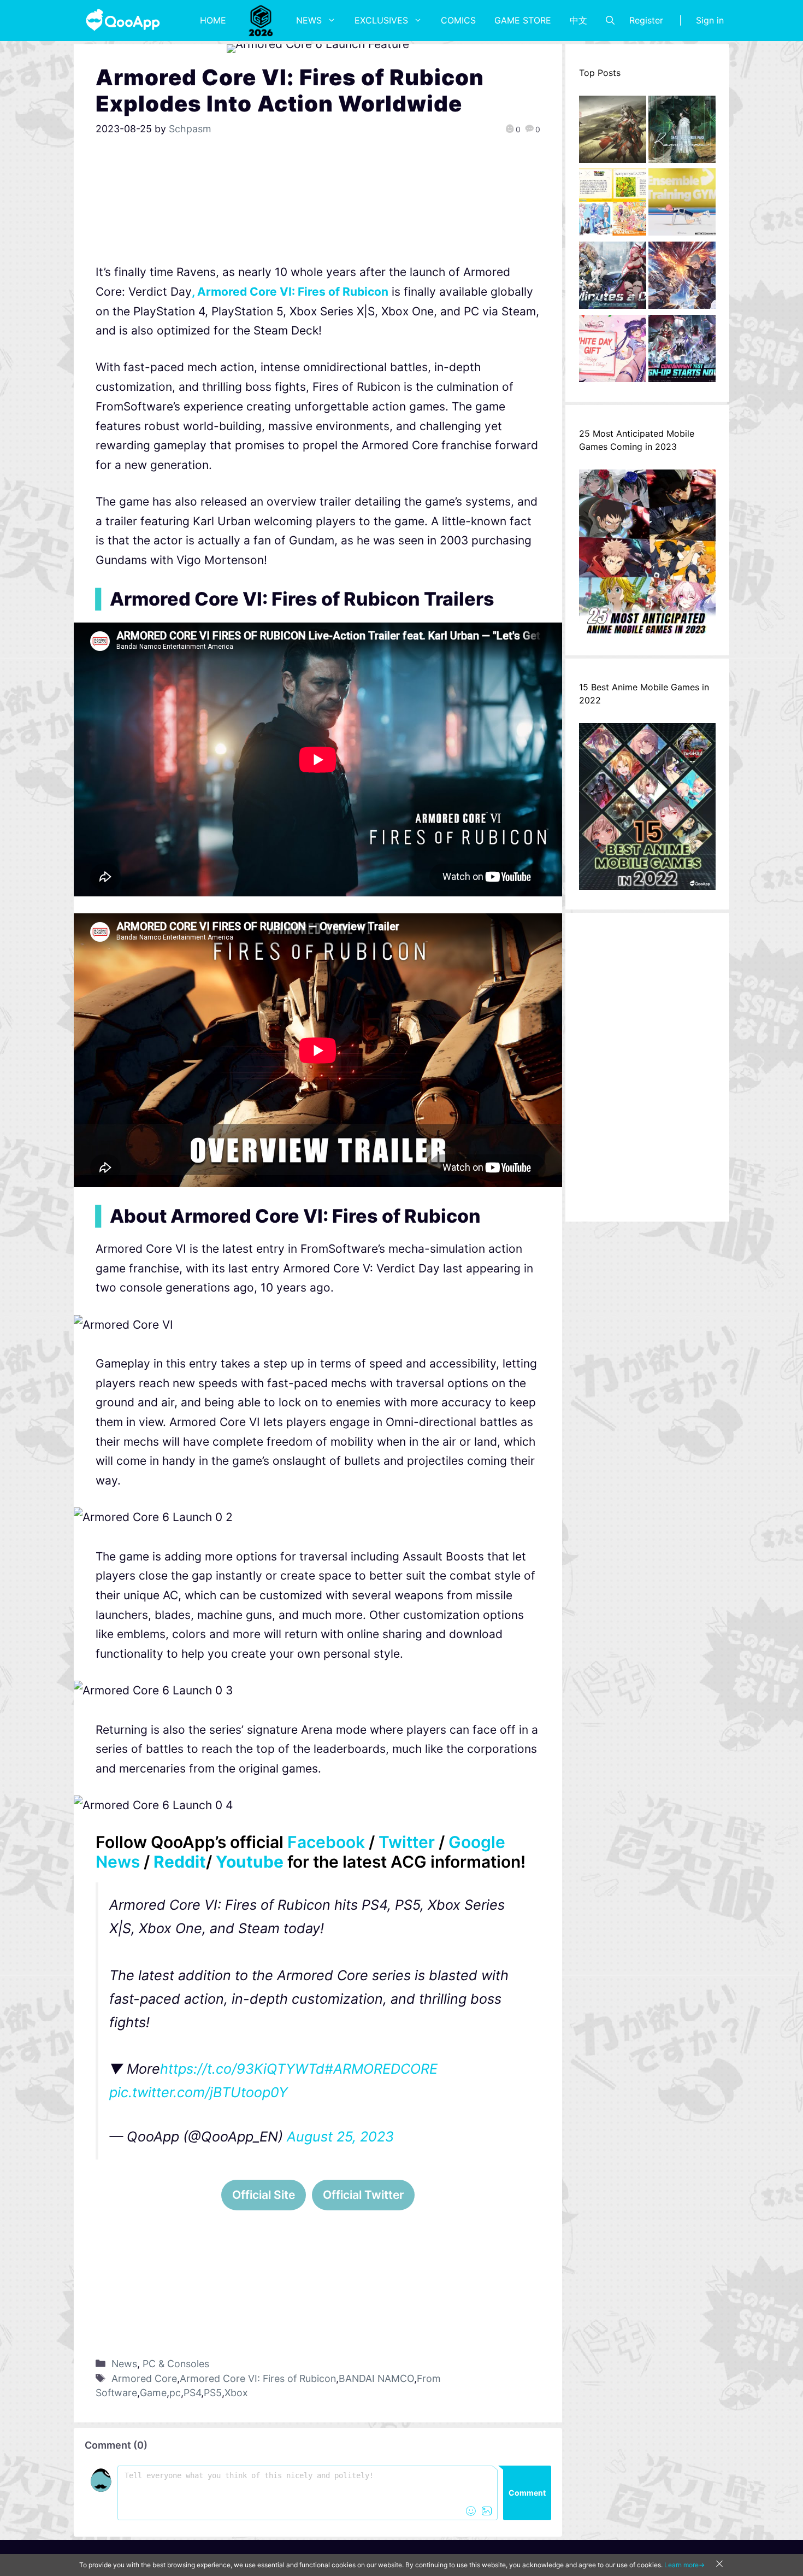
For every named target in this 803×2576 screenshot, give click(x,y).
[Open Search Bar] (610, 20)
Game (153, 2393)
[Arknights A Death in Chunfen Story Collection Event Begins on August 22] (613, 132)
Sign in (710, 20)
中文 (578, 20)
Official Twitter (363, 2195)
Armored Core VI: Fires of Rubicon (258, 2378)
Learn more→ (684, 2565)
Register (646, 20)
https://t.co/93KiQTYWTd (242, 2069)
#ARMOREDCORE (381, 2069)
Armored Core (144, 2378)
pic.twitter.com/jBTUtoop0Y (199, 2092)
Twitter (407, 1842)
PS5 (213, 2393)
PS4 (192, 2393)
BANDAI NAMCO (376, 2378)
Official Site (264, 2195)
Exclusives (381, 20)
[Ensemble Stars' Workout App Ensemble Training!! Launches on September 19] (682, 205)
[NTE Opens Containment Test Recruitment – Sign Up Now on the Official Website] (682, 351)
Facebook (326, 1842)
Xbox (236, 2393)
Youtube (250, 1862)
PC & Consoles (176, 2364)
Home (213, 20)
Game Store (523, 20)
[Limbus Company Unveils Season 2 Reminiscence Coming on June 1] (682, 132)
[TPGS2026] (261, 20)
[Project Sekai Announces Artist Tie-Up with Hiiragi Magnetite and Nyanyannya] (613, 205)
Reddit (180, 1862)
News (309, 20)
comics (458, 20)
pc (175, 2393)
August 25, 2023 (340, 2137)
